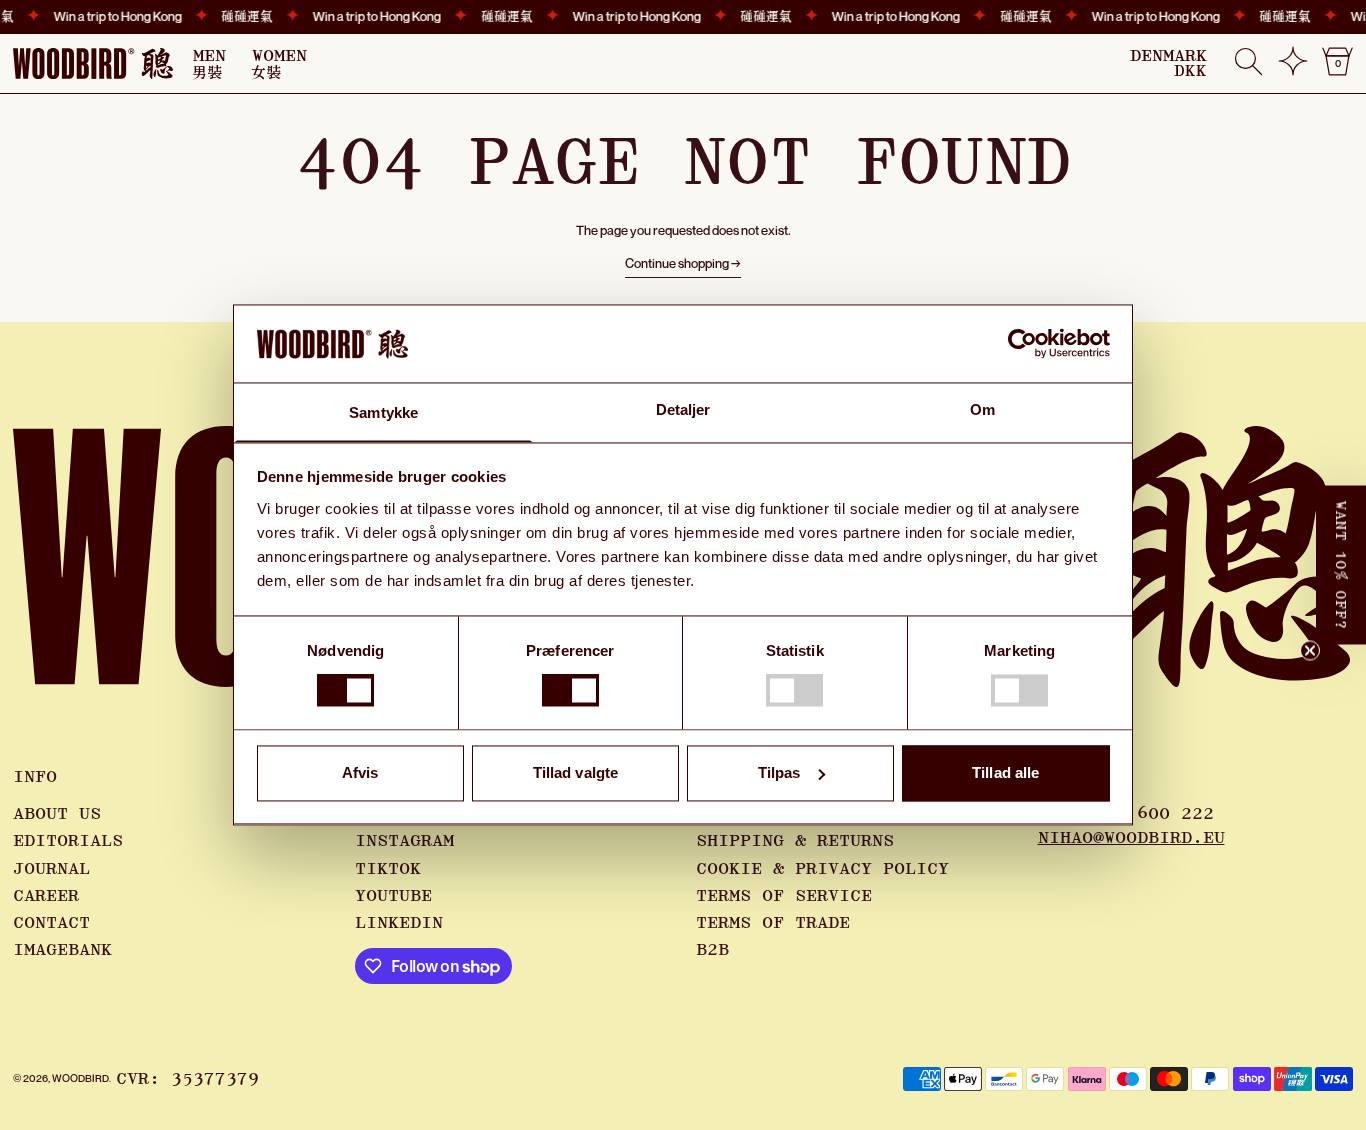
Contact (51, 923)
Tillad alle (1005, 772)
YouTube (393, 896)
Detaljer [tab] (683, 409)
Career (46, 896)
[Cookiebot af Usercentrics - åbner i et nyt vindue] (1022, 344)
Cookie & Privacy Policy (822, 869)
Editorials (68, 841)
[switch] (570, 691)
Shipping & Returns (795, 841)
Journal (51, 869)
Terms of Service (784, 896)
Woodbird (80, 1078)
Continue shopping (677, 263)
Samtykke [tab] (383, 412)
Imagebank (62, 950)
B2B (712, 950)
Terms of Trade (773, 923)
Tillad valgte (575, 772)
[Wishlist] (1293, 69)
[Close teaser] (1310, 651)
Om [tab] (982, 409)
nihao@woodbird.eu (1131, 838)
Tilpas (779, 772)
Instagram (404, 841)
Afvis (360, 772)
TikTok (388, 869)
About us (57, 814)
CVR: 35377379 (187, 1079)
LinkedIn (399, 923)
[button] (1248, 63)
